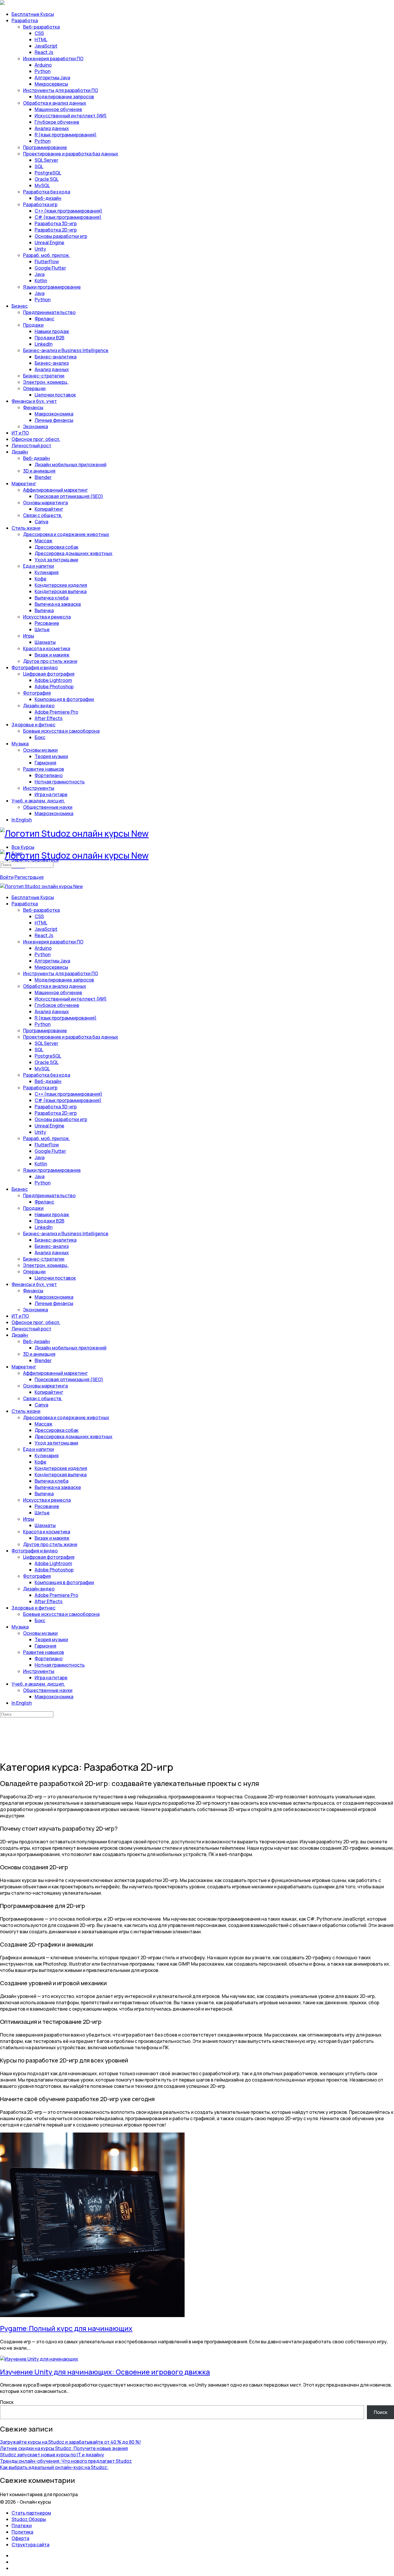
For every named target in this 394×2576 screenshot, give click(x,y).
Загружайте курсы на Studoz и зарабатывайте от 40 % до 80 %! (70, 2442)
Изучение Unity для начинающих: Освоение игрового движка (105, 2372)
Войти (7, 877)
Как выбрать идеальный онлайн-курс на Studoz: (54, 2467)
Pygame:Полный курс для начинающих (66, 2328)
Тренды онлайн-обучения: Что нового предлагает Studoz (66, 2461)
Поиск (7, 2402)
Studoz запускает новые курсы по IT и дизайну (52, 2455)
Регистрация (29, 877)
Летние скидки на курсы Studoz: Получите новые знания (64, 2448)
